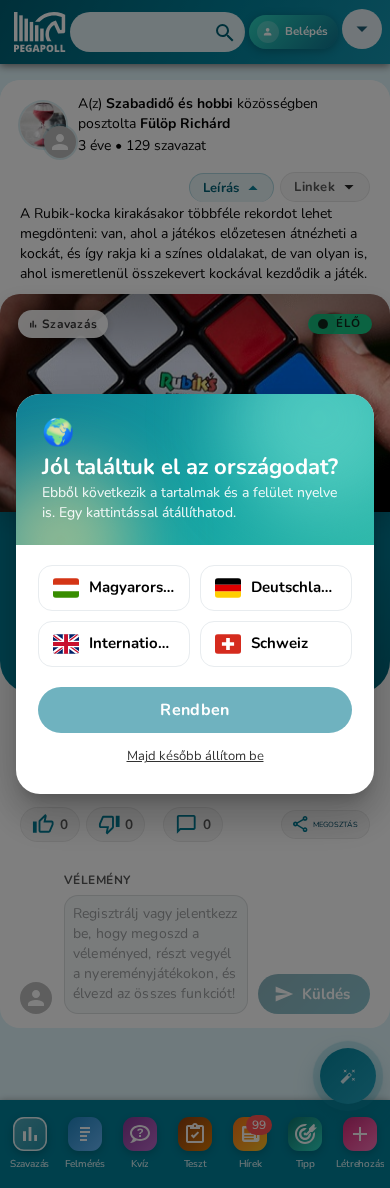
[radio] (114, 588)
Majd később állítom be (195, 756)
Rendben (194, 710)
